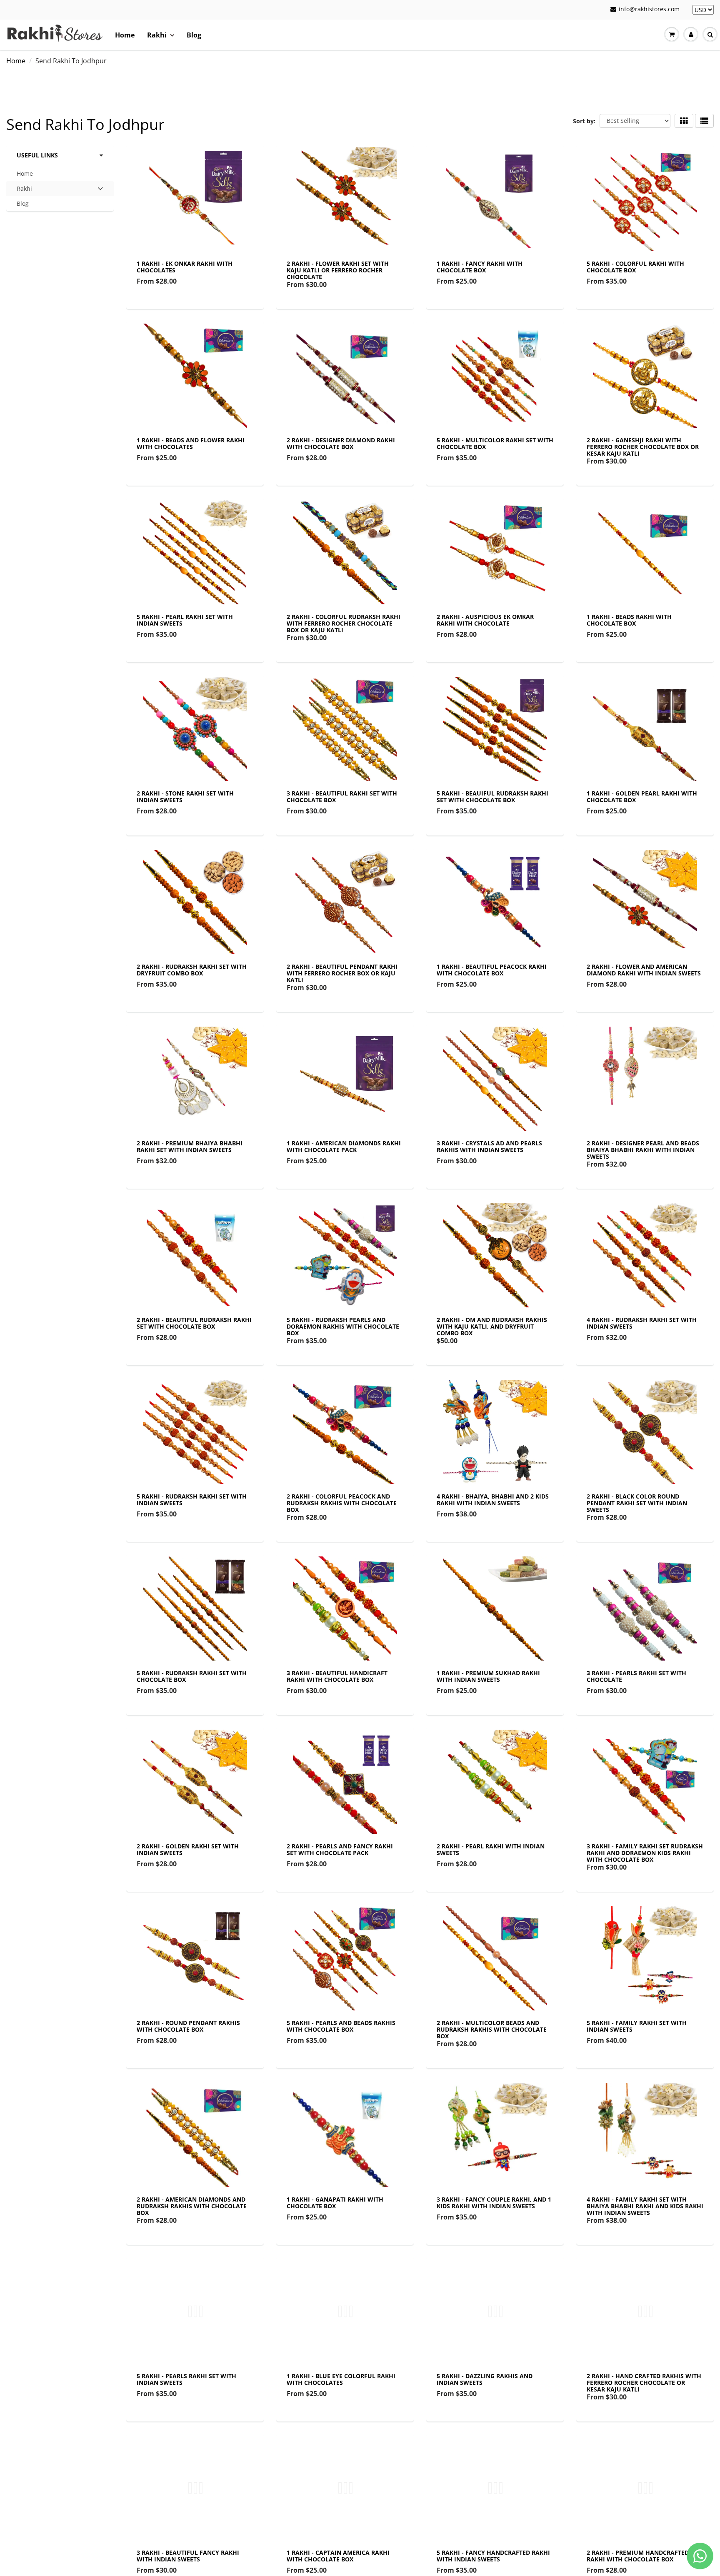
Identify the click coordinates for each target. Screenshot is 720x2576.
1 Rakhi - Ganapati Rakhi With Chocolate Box (335, 2203)
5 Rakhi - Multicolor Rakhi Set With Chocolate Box (495, 443)
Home (125, 35)
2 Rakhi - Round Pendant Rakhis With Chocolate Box (188, 2026)
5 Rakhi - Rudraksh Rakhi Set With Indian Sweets (192, 1500)
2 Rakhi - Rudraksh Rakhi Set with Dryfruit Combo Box (192, 970)
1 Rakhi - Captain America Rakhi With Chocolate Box (338, 2556)
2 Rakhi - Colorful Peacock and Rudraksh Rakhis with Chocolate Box (342, 1503)
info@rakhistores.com (649, 9)
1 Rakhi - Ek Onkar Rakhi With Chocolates (185, 267)
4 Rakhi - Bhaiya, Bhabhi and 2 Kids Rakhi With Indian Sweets (493, 1500)
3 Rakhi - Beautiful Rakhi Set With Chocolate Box (342, 797)
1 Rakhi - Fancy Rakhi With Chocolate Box (480, 267)
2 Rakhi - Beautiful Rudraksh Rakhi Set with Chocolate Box (194, 1323)
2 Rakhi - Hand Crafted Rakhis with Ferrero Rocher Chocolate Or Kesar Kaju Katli (644, 2383)
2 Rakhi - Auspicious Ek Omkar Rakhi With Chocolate (485, 620)
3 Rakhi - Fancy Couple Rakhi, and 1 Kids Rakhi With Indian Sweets (494, 2203)
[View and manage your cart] (672, 35)
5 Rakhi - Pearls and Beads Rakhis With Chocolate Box (341, 2026)
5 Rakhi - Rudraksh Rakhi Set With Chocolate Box (192, 1676)
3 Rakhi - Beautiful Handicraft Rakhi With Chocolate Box (337, 1676)
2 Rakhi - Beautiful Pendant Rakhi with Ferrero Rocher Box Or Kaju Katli (342, 973)
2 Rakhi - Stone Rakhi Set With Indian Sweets (185, 797)
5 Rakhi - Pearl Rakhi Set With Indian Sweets (185, 620)
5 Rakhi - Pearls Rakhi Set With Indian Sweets (186, 2379)
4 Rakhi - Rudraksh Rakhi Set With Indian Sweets (642, 1323)
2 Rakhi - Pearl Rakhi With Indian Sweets (491, 1849)
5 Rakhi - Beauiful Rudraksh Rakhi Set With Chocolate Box (492, 797)
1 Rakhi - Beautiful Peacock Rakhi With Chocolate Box (492, 970)
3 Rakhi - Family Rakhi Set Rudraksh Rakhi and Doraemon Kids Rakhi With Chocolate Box (645, 1853)
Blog (194, 35)
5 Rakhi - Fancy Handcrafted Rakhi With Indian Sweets (493, 2556)
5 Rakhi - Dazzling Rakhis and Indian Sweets (485, 2379)
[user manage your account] (691, 35)
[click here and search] (710, 35)
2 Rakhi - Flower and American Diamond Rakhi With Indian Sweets (644, 970)
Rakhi (157, 35)
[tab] (60, 189)
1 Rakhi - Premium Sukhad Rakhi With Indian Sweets (488, 1676)
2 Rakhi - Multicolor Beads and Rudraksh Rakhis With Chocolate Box (492, 2029)
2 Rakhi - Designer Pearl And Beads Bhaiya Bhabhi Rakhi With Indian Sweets (643, 1150)
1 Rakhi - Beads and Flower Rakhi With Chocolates (191, 443)
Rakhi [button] (30, 190)
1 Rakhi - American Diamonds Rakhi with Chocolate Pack (344, 1146)
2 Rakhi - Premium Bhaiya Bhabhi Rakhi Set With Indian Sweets (190, 1146)
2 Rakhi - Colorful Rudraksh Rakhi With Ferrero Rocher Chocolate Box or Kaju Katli (344, 623)
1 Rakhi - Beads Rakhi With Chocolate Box (629, 620)
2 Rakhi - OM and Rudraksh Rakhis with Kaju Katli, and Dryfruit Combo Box (492, 1326)
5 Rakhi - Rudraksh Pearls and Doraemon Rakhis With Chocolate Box (343, 1326)
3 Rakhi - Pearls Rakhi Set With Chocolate (636, 1676)
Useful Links (37, 155)
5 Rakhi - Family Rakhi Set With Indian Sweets (637, 2026)
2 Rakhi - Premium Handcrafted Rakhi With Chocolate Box (638, 2556)
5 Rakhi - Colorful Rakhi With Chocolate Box (635, 267)
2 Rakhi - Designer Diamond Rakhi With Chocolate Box (341, 443)
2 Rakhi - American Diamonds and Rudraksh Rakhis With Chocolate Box (192, 2206)
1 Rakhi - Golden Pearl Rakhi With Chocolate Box (642, 797)
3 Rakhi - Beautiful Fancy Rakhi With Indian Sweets (188, 2556)
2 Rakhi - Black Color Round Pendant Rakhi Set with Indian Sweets (637, 1503)
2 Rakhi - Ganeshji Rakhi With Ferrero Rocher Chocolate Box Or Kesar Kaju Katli (643, 447)
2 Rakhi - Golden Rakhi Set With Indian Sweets (188, 1849)
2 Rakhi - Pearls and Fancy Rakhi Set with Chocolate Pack (340, 1849)
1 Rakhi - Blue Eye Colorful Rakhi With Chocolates (341, 2379)
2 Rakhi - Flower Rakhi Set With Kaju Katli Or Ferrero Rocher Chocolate (338, 270)
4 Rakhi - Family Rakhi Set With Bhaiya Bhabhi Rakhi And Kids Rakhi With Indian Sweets (645, 2206)
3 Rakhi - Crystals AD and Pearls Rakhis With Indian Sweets (489, 1146)
